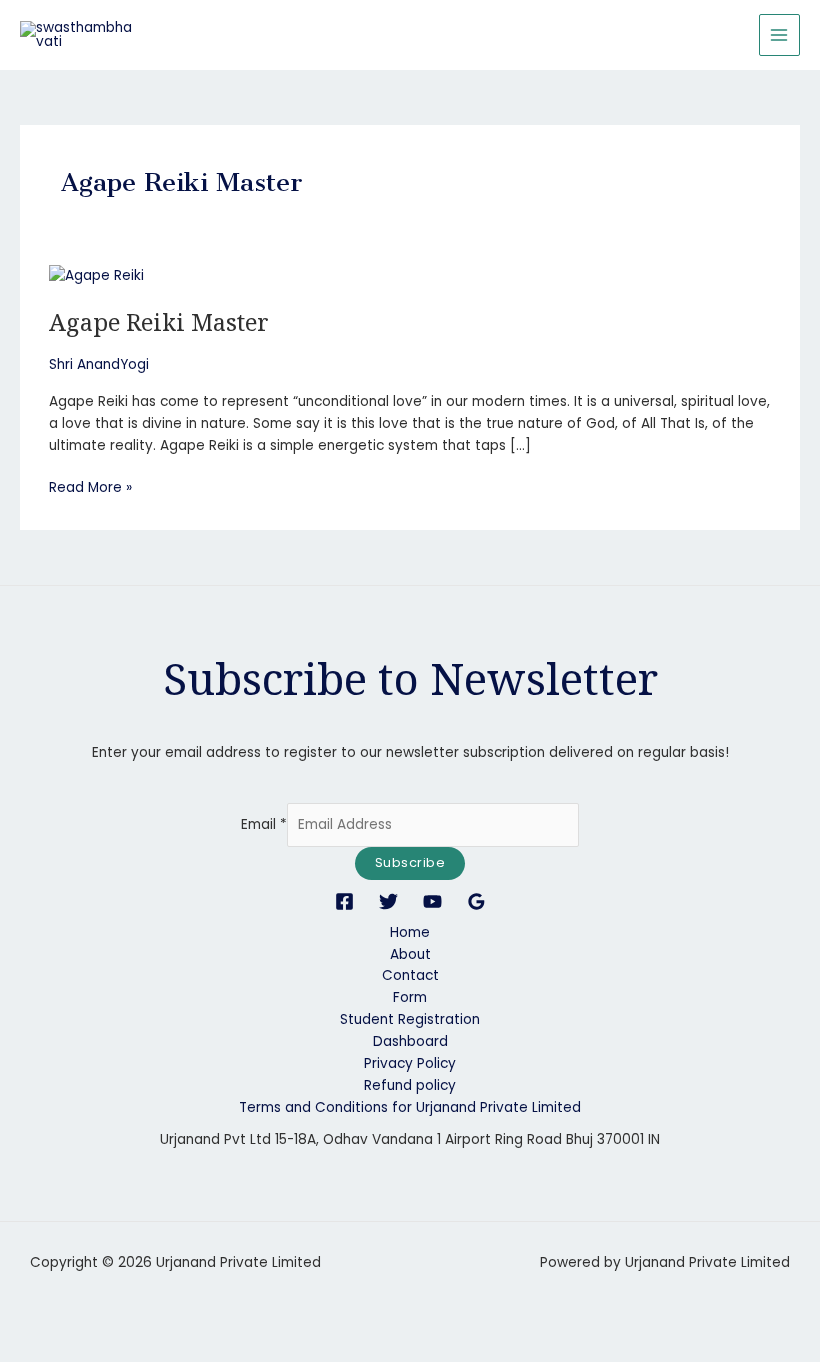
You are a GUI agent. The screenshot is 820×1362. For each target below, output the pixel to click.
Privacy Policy (410, 1063)
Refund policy (410, 1085)
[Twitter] (388, 901)
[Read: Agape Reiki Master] (96, 275)
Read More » (90, 487)
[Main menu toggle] (779, 34)
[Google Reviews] (476, 901)
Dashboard (410, 1041)
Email (264, 824)
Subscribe (410, 862)
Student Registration (410, 1019)
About (410, 954)
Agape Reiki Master (159, 322)
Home (410, 932)
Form (410, 997)
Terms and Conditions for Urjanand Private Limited (410, 1107)
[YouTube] (432, 901)
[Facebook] (344, 901)
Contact (410, 975)
